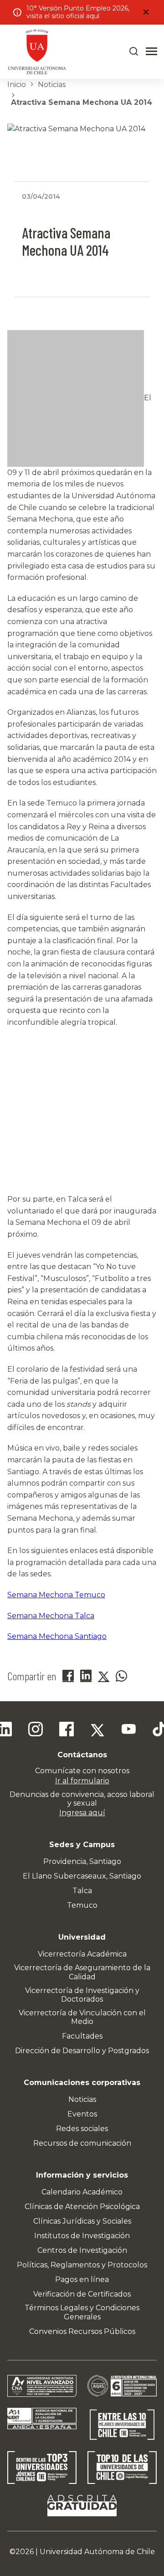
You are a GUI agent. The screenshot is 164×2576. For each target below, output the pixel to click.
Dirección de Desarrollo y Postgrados (82, 2051)
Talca (82, 1891)
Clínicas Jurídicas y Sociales (82, 2221)
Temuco (82, 1905)
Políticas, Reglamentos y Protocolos (82, 2265)
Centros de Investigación (82, 2250)
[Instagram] (36, 1730)
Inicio (17, 85)
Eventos (82, 2114)
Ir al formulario (82, 1781)
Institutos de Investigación (82, 2236)
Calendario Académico (82, 2192)
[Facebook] (67, 1730)
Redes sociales (82, 2129)
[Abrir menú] (151, 52)
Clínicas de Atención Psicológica (82, 2207)
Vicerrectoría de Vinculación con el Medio (82, 2017)
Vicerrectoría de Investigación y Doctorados (82, 1995)
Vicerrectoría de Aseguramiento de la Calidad (82, 1972)
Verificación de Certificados (82, 2294)
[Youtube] (128, 1730)
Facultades (82, 2036)
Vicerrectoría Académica (82, 1954)
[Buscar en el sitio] (134, 52)
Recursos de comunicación (82, 2143)
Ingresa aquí (82, 1813)
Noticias (52, 85)
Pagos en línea (82, 2279)
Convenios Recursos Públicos (82, 2331)
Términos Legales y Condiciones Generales (82, 2312)
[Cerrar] (146, 12)
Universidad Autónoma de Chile (97, 2552)
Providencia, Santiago (82, 1861)
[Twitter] (97, 1730)
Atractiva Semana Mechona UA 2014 (82, 102)
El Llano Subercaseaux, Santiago (82, 1876)
